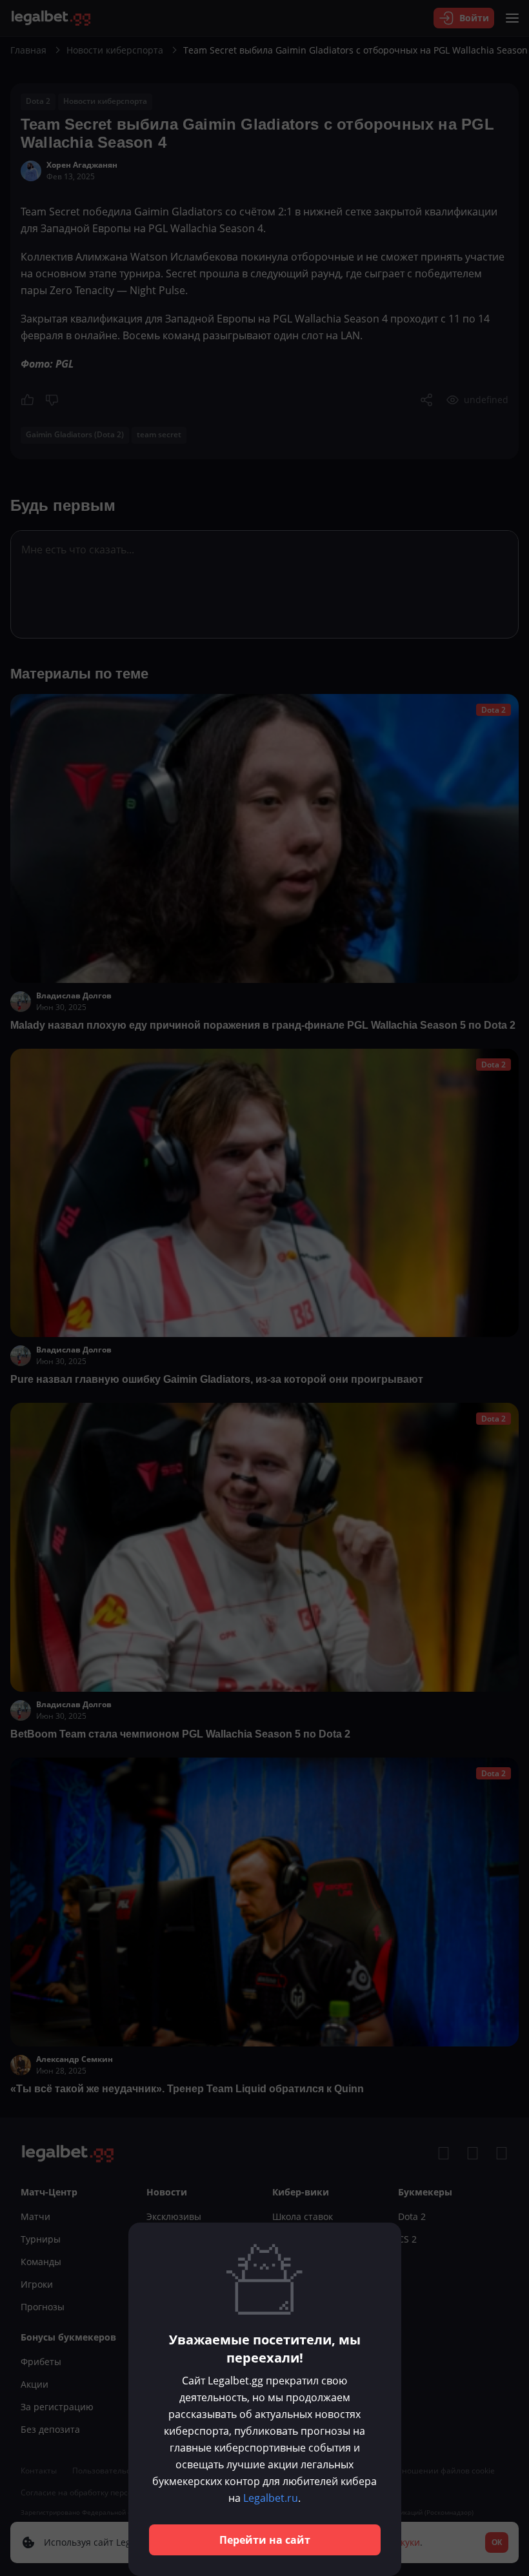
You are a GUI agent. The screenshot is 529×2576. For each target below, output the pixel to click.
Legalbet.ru (271, 2498)
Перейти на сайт (265, 2540)
